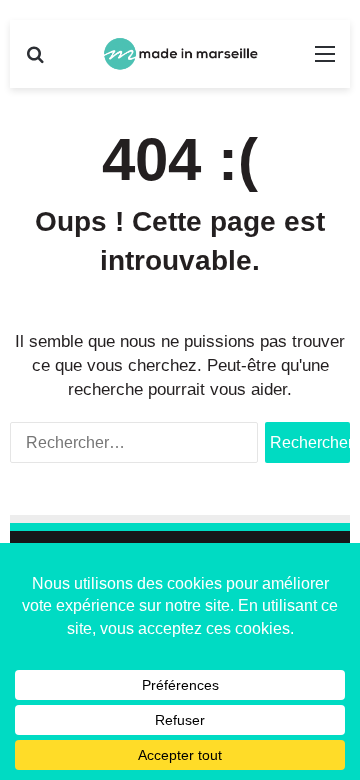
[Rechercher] (35, 61)
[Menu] (325, 61)
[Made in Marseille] (180, 54)
